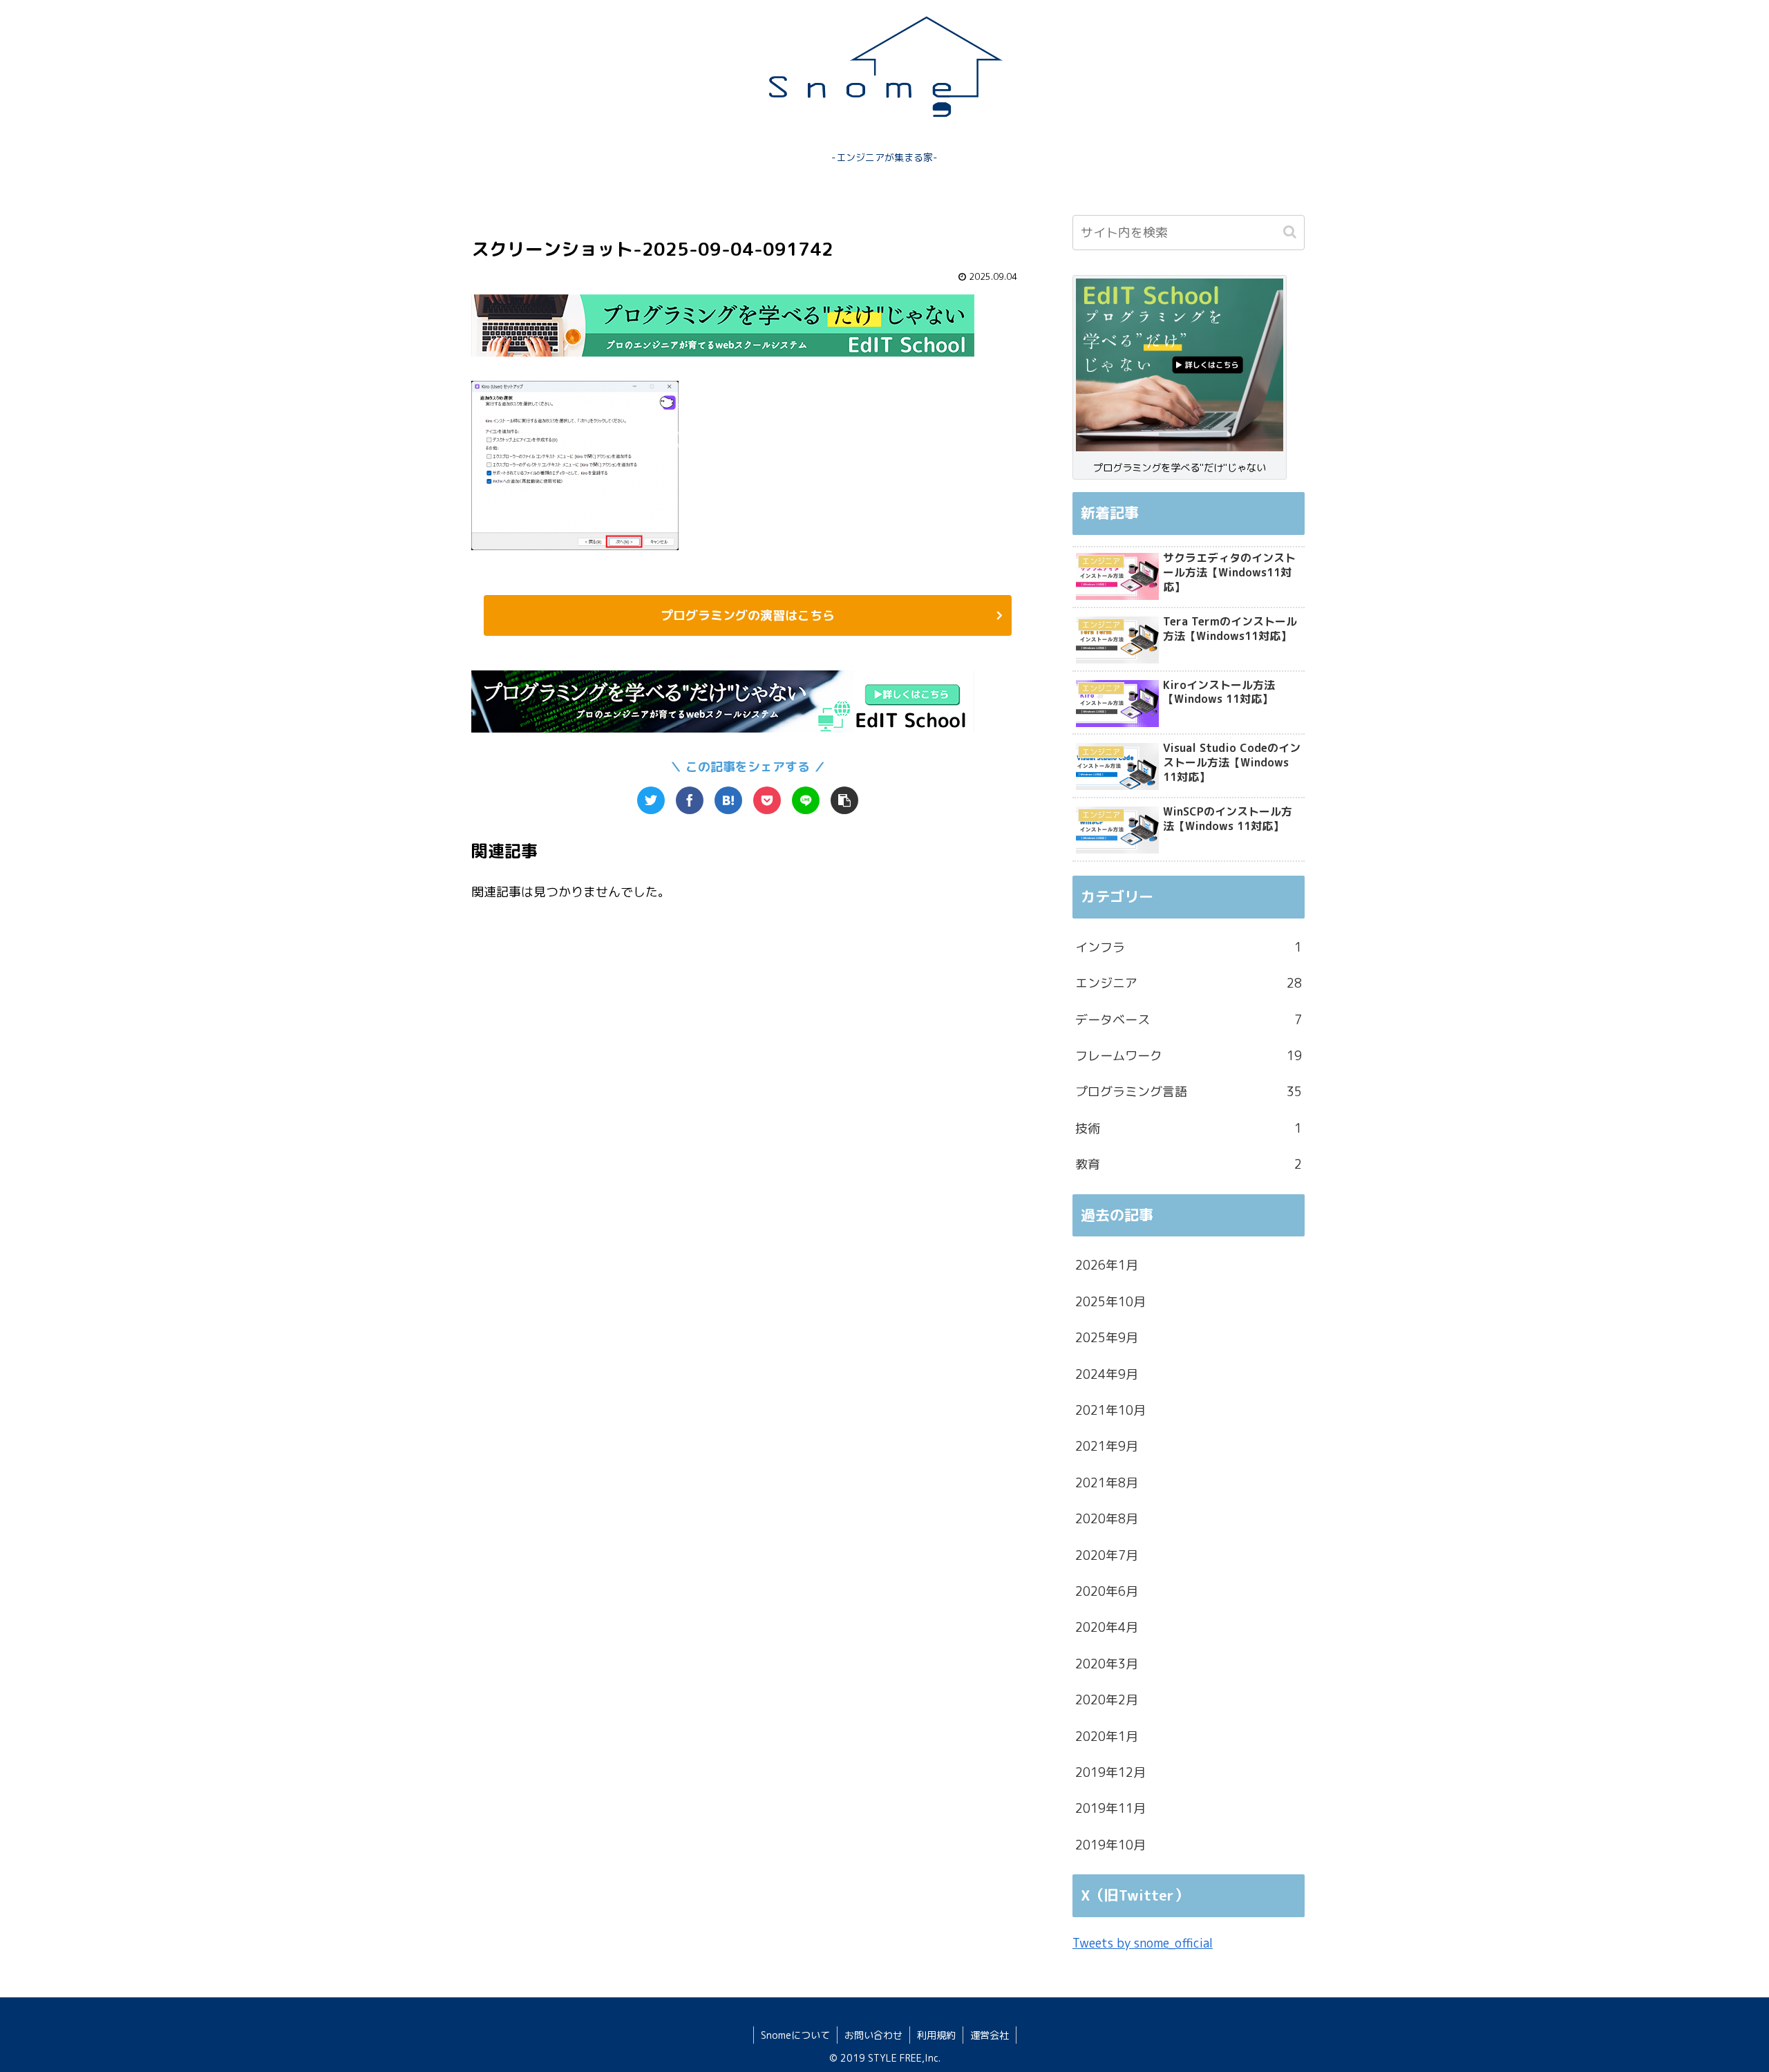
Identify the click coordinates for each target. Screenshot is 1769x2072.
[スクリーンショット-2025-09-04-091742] (728, 800)
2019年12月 (1110, 1772)
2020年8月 (1107, 1519)
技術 (1189, 1128)
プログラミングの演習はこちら (748, 615)
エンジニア (1189, 983)
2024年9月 (1107, 1374)
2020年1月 (1107, 1736)
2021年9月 (1107, 1446)
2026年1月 (1107, 1265)
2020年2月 (1107, 1700)
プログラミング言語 (1189, 1092)
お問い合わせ (873, 2035)
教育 (1189, 1164)
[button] (1291, 232)
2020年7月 (1107, 1555)
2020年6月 (1107, 1591)
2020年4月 (1107, 1627)
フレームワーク (1189, 1056)
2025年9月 (1107, 1338)
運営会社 (990, 2035)
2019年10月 (1110, 1845)
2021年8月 (1107, 1483)
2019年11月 (1110, 1808)
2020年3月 (1107, 1664)
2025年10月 (1110, 1302)
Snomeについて (795, 2035)
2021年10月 (1110, 1410)
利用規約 (936, 2035)
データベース (1189, 1020)
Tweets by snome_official (1143, 1943)
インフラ (1189, 947)
